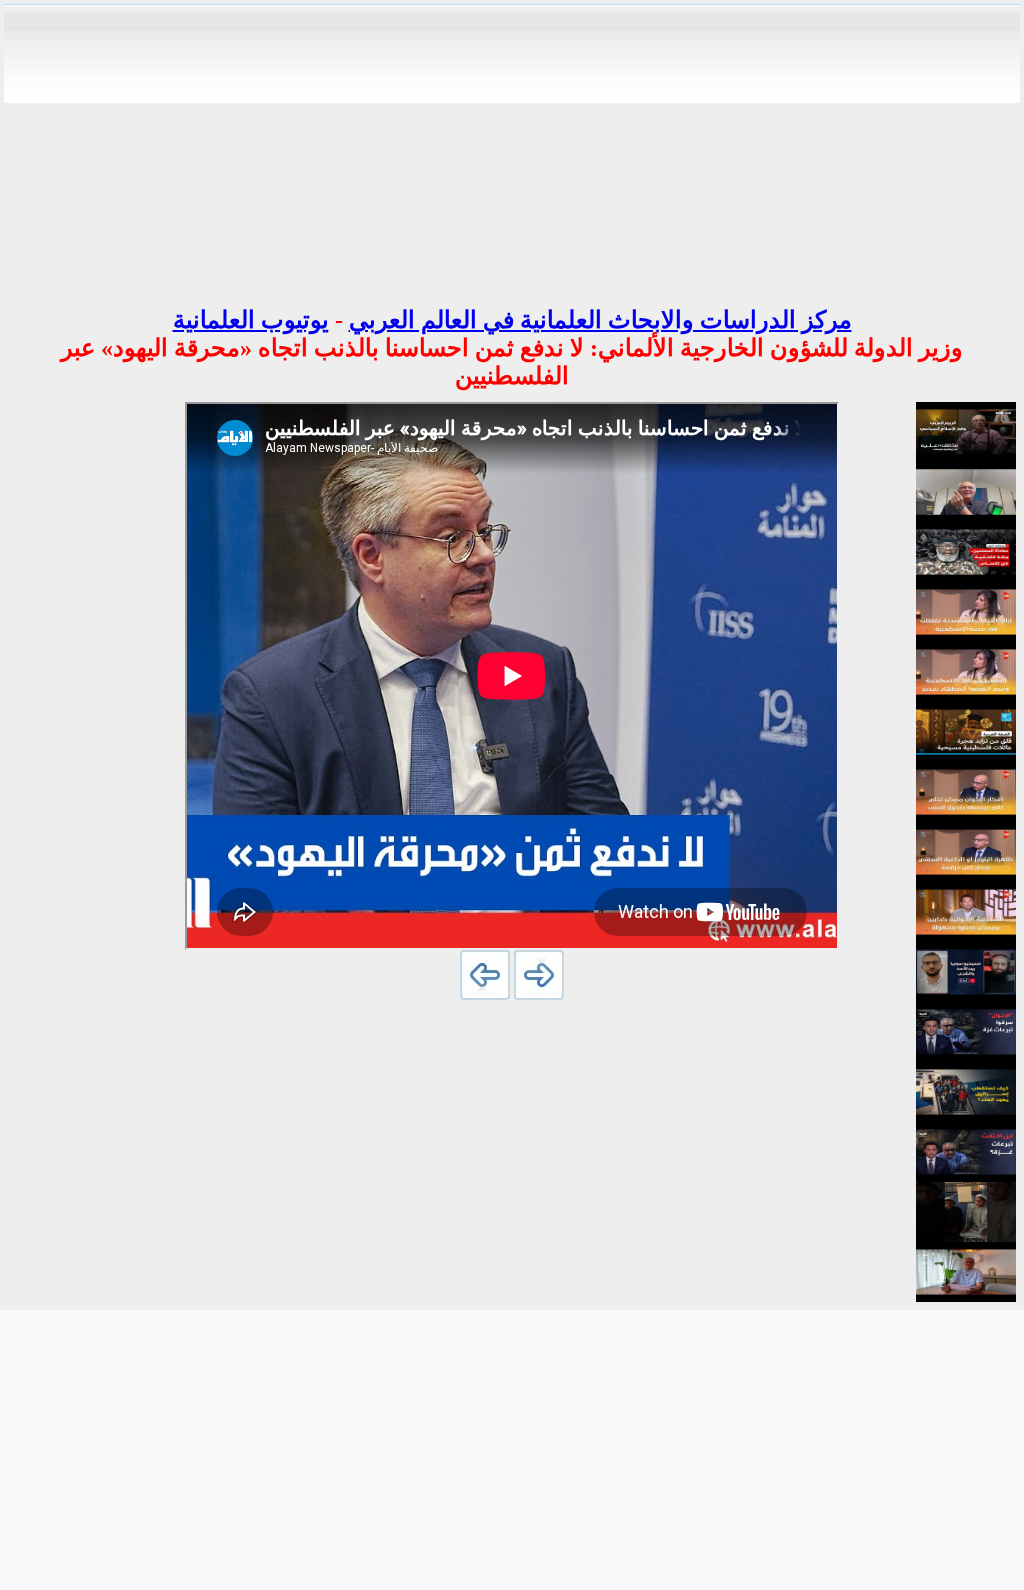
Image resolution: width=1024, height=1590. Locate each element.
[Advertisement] (512, 148)
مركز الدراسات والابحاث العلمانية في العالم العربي (600, 320)
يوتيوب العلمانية (251, 320)
